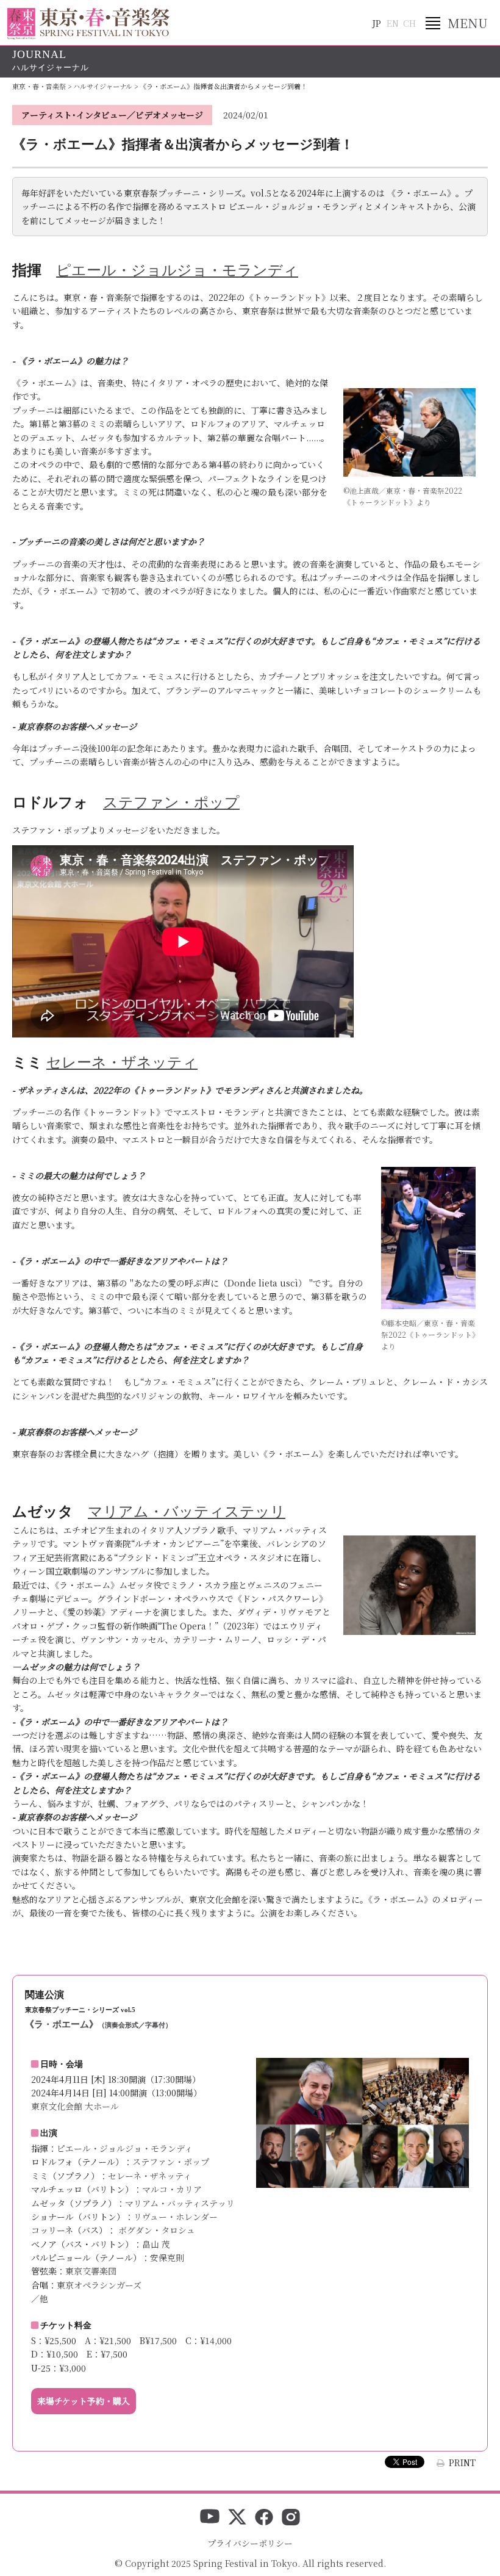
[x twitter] (237, 2518)
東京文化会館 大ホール (75, 2106)
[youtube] (210, 2518)
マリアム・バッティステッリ (180, 2203)
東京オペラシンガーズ (99, 2285)
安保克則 (167, 2257)
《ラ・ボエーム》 (98, 2024)
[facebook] (264, 2518)
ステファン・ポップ (171, 2162)
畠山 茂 (156, 2244)
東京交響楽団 (91, 2271)
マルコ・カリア (172, 2189)
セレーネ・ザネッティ (150, 2176)
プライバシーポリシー (250, 2543)
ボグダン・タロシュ (155, 2230)
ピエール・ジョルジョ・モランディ (125, 2148)
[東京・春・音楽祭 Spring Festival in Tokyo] (88, 24)
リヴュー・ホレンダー (176, 2217)
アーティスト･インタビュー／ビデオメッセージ (112, 115)
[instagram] (291, 2518)
